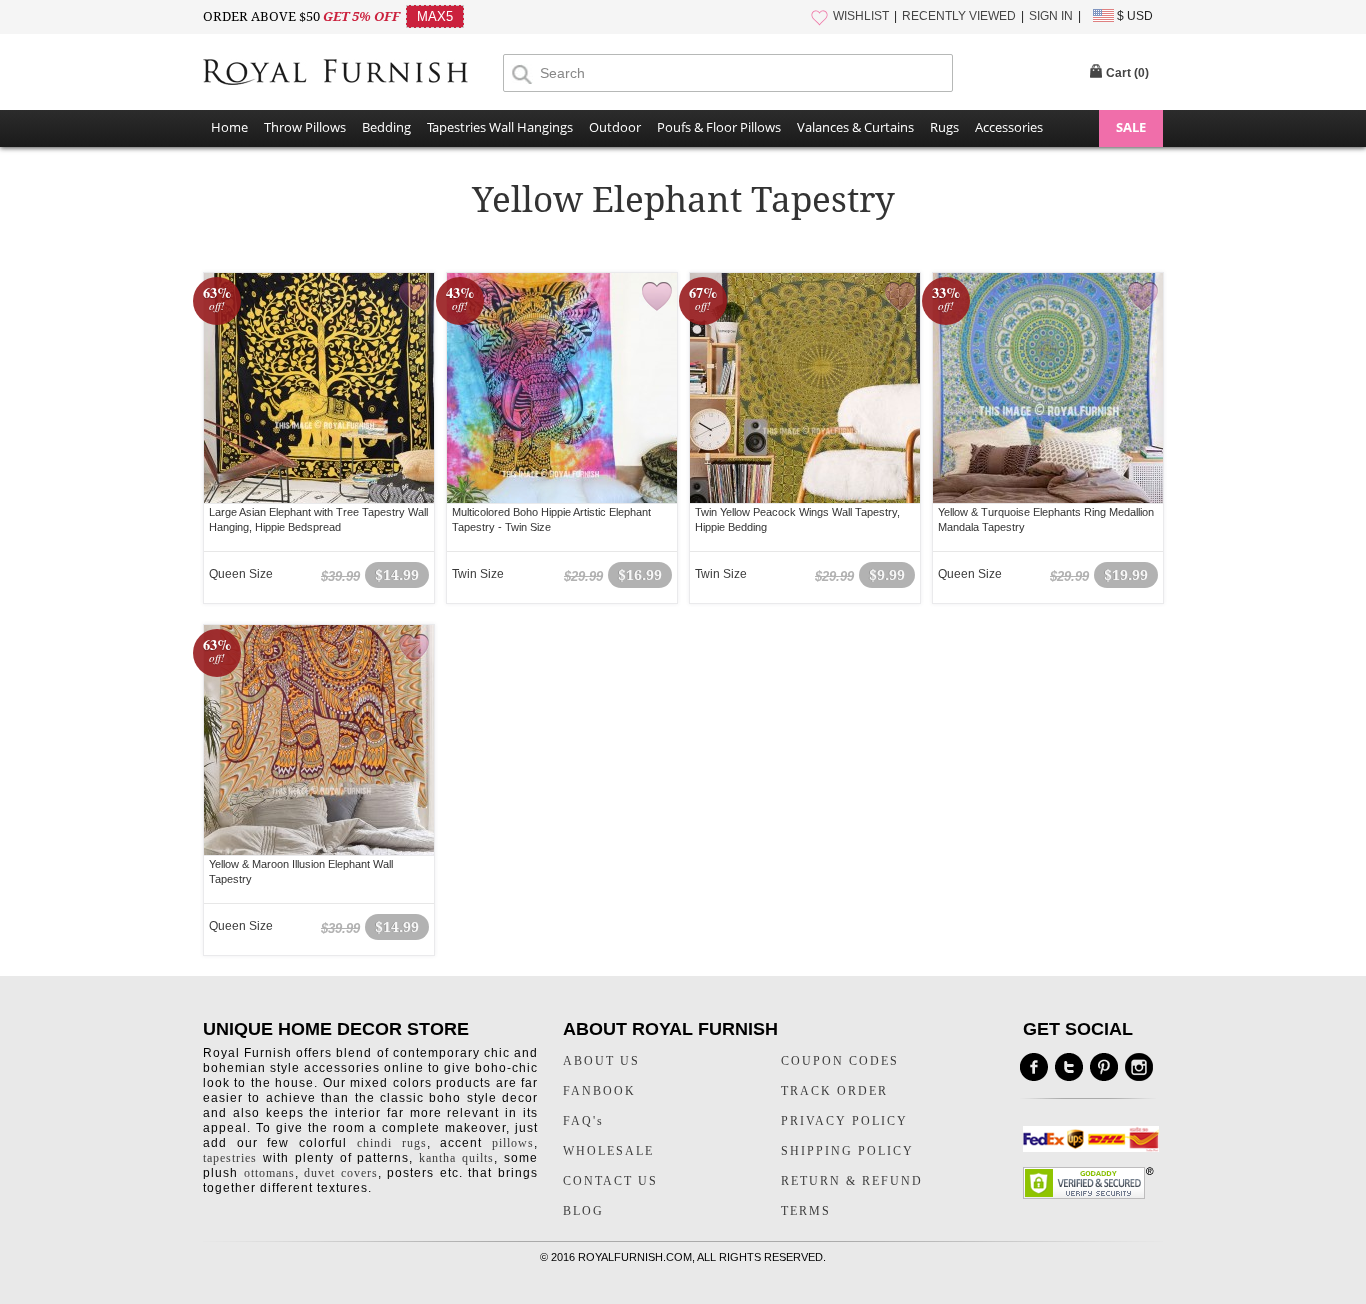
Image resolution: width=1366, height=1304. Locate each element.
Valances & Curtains (855, 127)
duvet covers (341, 1173)
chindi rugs (392, 1143)
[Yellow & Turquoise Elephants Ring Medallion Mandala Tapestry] (1048, 388)
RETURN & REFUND (852, 1181)
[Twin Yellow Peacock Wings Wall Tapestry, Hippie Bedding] (805, 388)
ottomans (269, 1173)
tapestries (230, 1158)
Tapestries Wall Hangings (500, 127)
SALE (1131, 127)
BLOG (583, 1211)
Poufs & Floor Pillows (719, 127)
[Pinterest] (1104, 1067)
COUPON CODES (840, 1061)
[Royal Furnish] (353, 72)
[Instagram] (1139, 1067)
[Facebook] (1034, 1067)
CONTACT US (610, 1181)
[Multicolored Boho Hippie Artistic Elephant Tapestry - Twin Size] (562, 388)
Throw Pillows (305, 127)
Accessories (1009, 127)
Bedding (386, 127)
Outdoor (615, 127)
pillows (513, 1143)
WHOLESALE (608, 1151)
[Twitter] (1069, 1067)
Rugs (944, 127)
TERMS (806, 1211)
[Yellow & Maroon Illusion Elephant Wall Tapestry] (319, 740)
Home (229, 127)
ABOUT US (601, 1061)
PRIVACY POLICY (844, 1121)
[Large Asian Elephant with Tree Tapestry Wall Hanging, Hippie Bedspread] (319, 388)
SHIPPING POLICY (847, 1151)
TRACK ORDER (834, 1091)
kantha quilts (456, 1158)
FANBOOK (599, 1091)
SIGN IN (1051, 16)
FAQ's (583, 1121)
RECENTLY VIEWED (959, 16)
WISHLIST (861, 16)
